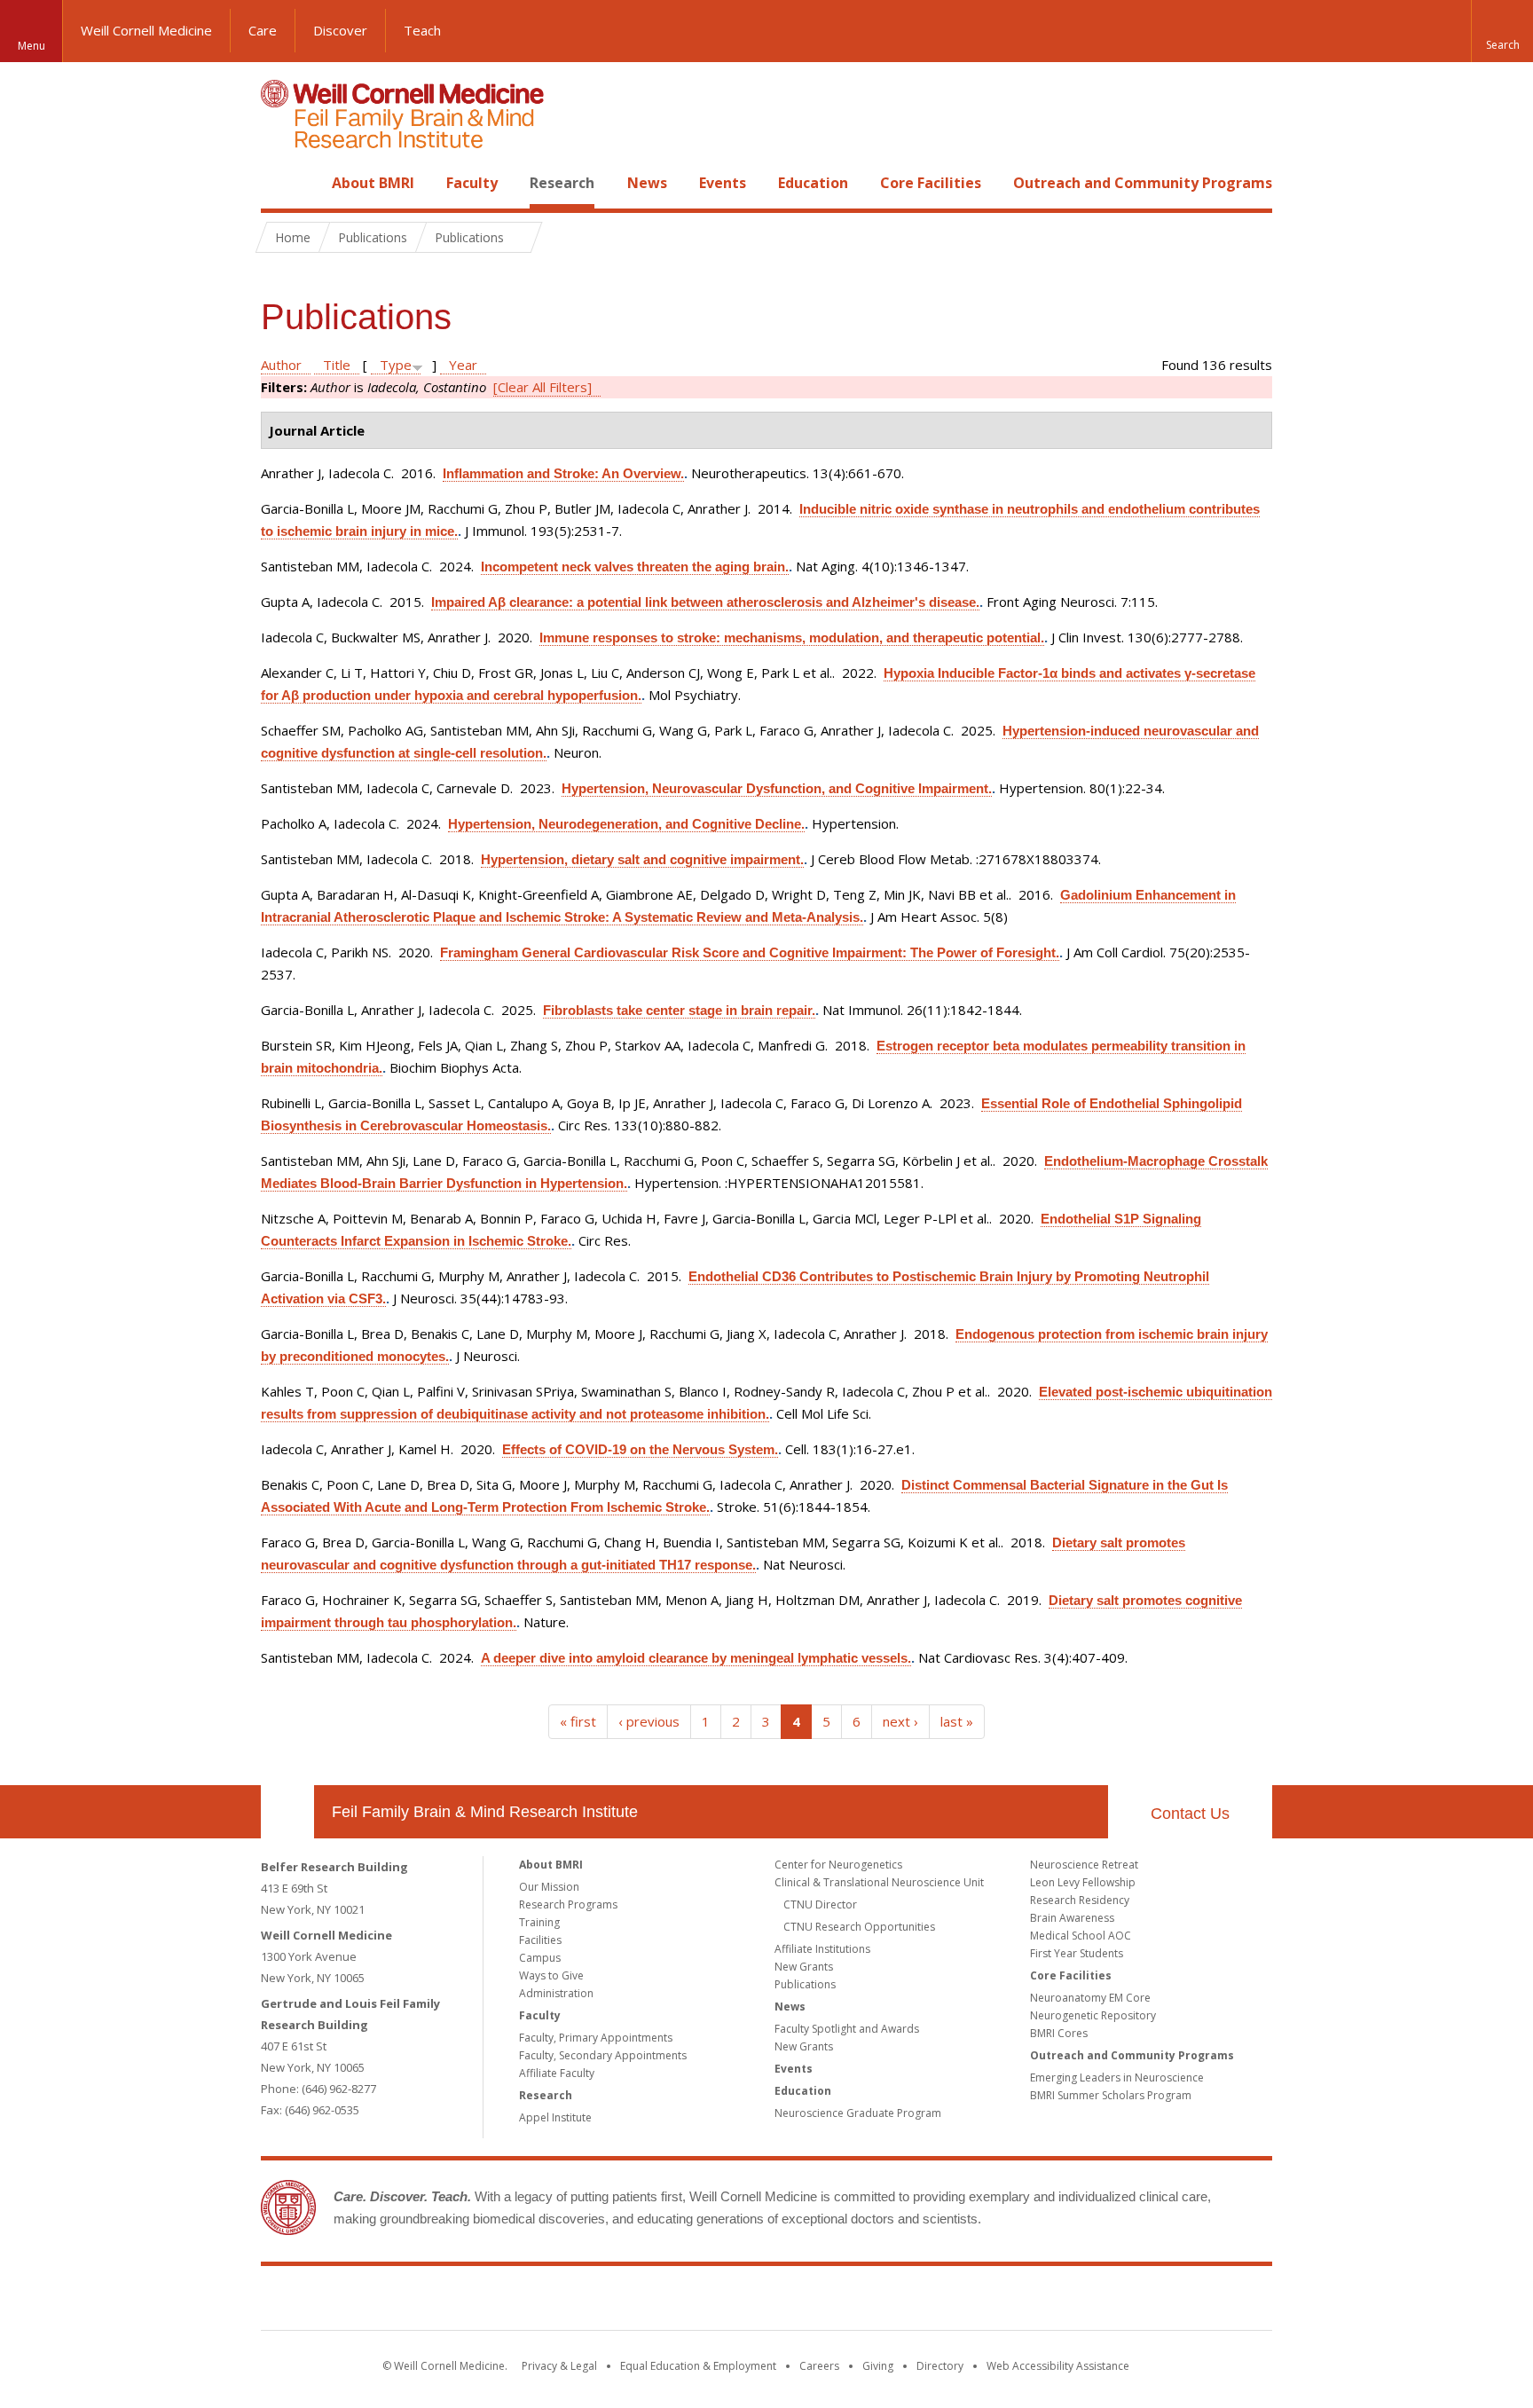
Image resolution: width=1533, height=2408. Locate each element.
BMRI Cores (1059, 2033)
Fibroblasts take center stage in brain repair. (679, 1010)
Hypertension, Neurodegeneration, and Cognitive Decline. (626, 824)
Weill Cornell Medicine (146, 30)
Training (539, 1922)
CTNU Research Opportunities (859, 1927)
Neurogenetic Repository (1093, 2015)
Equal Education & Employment (698, 2366)
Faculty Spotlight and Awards (847, 2029)
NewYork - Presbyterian (915, 2302)
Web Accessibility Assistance (1058, 2366)
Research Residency (1080, 1900)
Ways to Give (551, 1975)
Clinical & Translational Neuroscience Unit (879, 1882)
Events (723, 183)
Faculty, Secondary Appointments (603, 2055)
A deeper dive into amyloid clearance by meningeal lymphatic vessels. (696, 1658)
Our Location (287, 1812)
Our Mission (549, 1887)
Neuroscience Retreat (1084, 1865)
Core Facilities (931, 183)
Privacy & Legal (559, 2366)
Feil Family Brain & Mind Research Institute (485, 1812)
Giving (878, 2366)
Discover (340, 30)
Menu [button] (31, 46)
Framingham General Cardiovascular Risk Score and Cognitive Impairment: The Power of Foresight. (750, 952)
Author (281, 365)
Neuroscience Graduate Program (858, 2113)
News (647, 183)
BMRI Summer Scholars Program (1111, 2095)
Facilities (540, 1940)
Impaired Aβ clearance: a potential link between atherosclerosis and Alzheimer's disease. (705, 602)
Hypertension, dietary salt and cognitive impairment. (642, 859)
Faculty (472, 183)
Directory (940, 2366)
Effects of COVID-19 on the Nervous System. (640, 1449)
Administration (556, 1993)
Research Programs (568, 1904)
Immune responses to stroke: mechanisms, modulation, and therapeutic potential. (792, 637)
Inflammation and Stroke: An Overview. (563, 473)
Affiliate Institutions (822, 1949)
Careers (819, 2366)
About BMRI (373, 183)
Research (562, 183)
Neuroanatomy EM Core (1090, 1998)
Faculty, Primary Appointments (596, 2038)
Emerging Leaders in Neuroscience (1117, 2077)
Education (813, 183)
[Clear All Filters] (542, 387)
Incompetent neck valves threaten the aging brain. (635, 567)
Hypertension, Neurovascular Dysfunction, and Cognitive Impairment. (777, 788)
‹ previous (649, 1721)
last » (957, 1721)
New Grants (804, 1967)
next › (900, 1721)
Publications (805, 1984)
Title (337, 365)
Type (396, 365)
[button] (1502, 31)
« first (578, 1721)
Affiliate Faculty (557, 2073)
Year (463, 365)
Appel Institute (555, 2117)
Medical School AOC (1081, 1936)
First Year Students (1077, 1953)
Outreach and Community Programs (1143, 183)
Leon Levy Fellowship (1083, 1882)
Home (280, 183)
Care (263, 30)
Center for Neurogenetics (838, 1865)
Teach (422, 30)
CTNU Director (820, 1904)
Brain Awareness (1072, 1918)
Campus (540, 1958)
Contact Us (1190, 1814)
